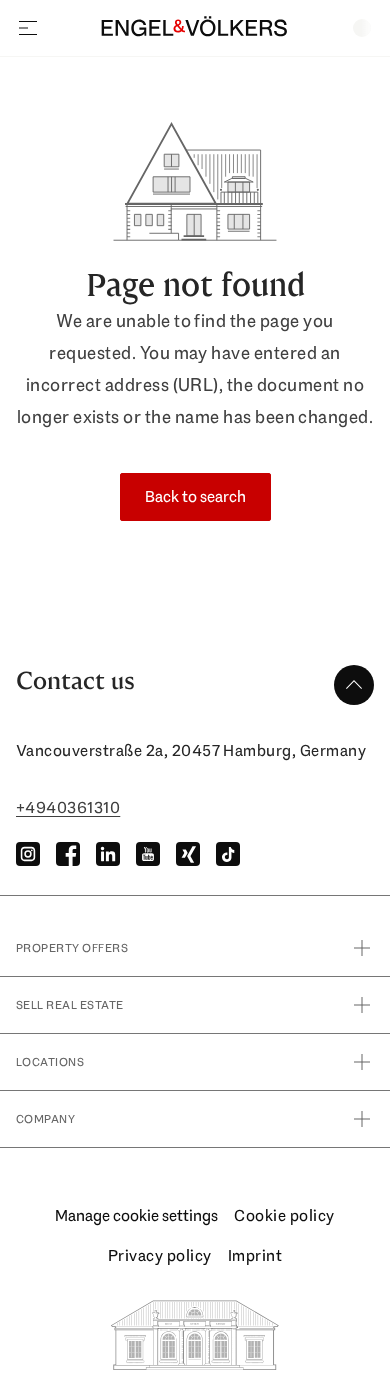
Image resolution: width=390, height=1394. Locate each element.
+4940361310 (68, 807)
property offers (72, 948)
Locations (50, 1062)
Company (45, 1119)
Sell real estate (70, 1005)
